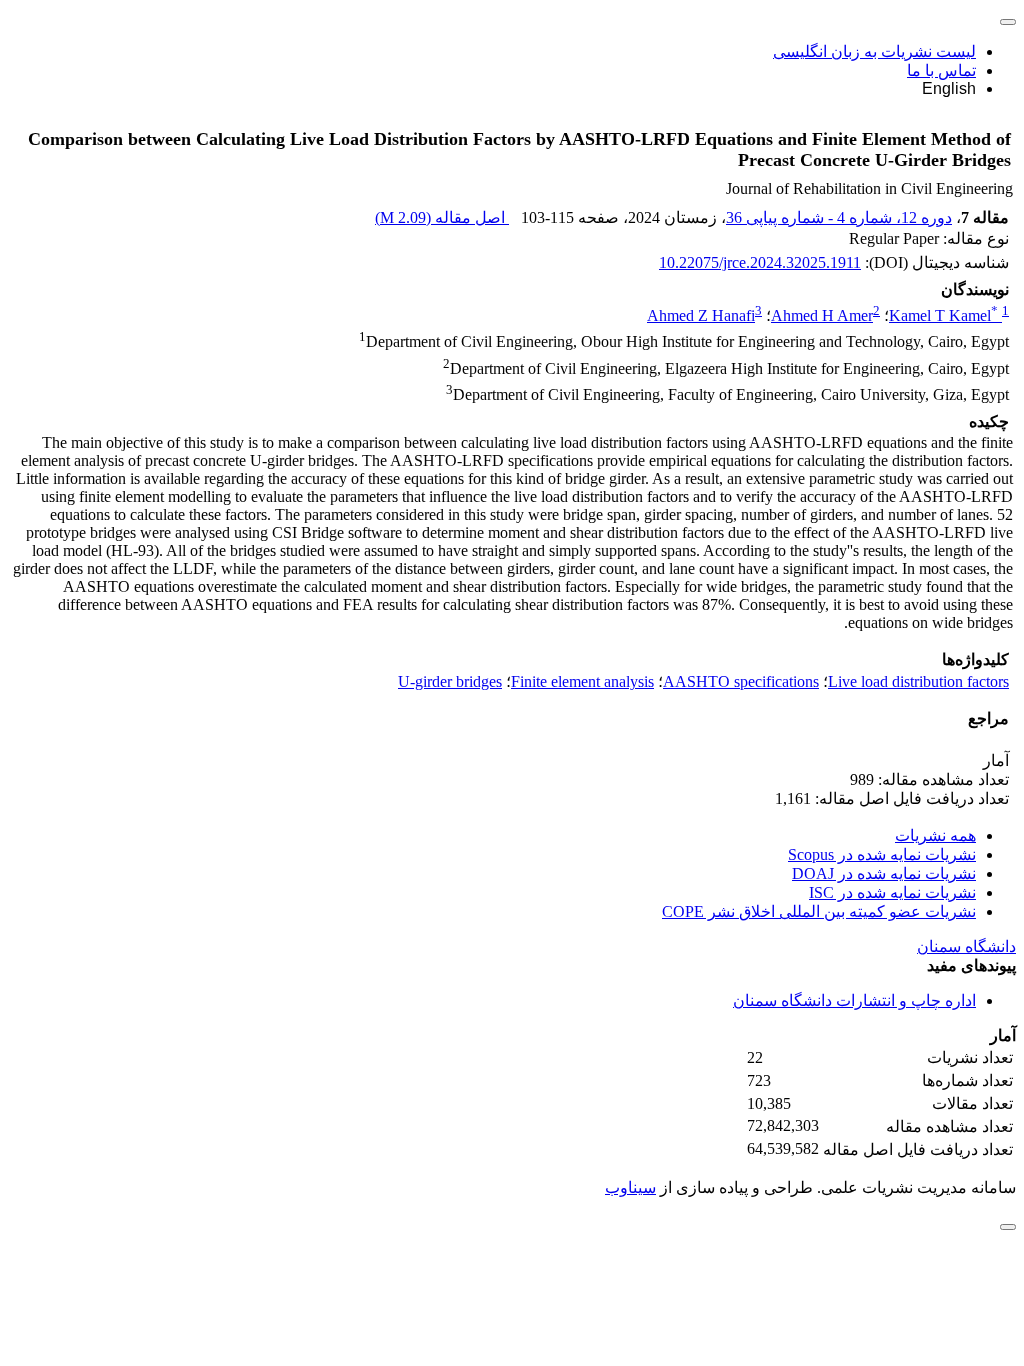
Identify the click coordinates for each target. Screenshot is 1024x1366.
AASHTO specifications (741, 681)
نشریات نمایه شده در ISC (892, 892)
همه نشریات (935, 835)
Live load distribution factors (918, 681)
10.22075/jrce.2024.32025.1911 (760, 262)
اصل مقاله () (442, 217)
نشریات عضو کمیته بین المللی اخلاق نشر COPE (819, 911)
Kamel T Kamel (943, 315)
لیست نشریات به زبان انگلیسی (874, 51)
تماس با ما (941, 70)
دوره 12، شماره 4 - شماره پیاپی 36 (839, 217)
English (949, 88)
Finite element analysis (582, 681)
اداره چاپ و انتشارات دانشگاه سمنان (854, 1000)
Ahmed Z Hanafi (701, 315)
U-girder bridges (450, 681)
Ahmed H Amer (822, 315)
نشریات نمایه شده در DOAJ (884, 873)
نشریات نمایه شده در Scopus (882, 854)
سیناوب (630, 1187)
